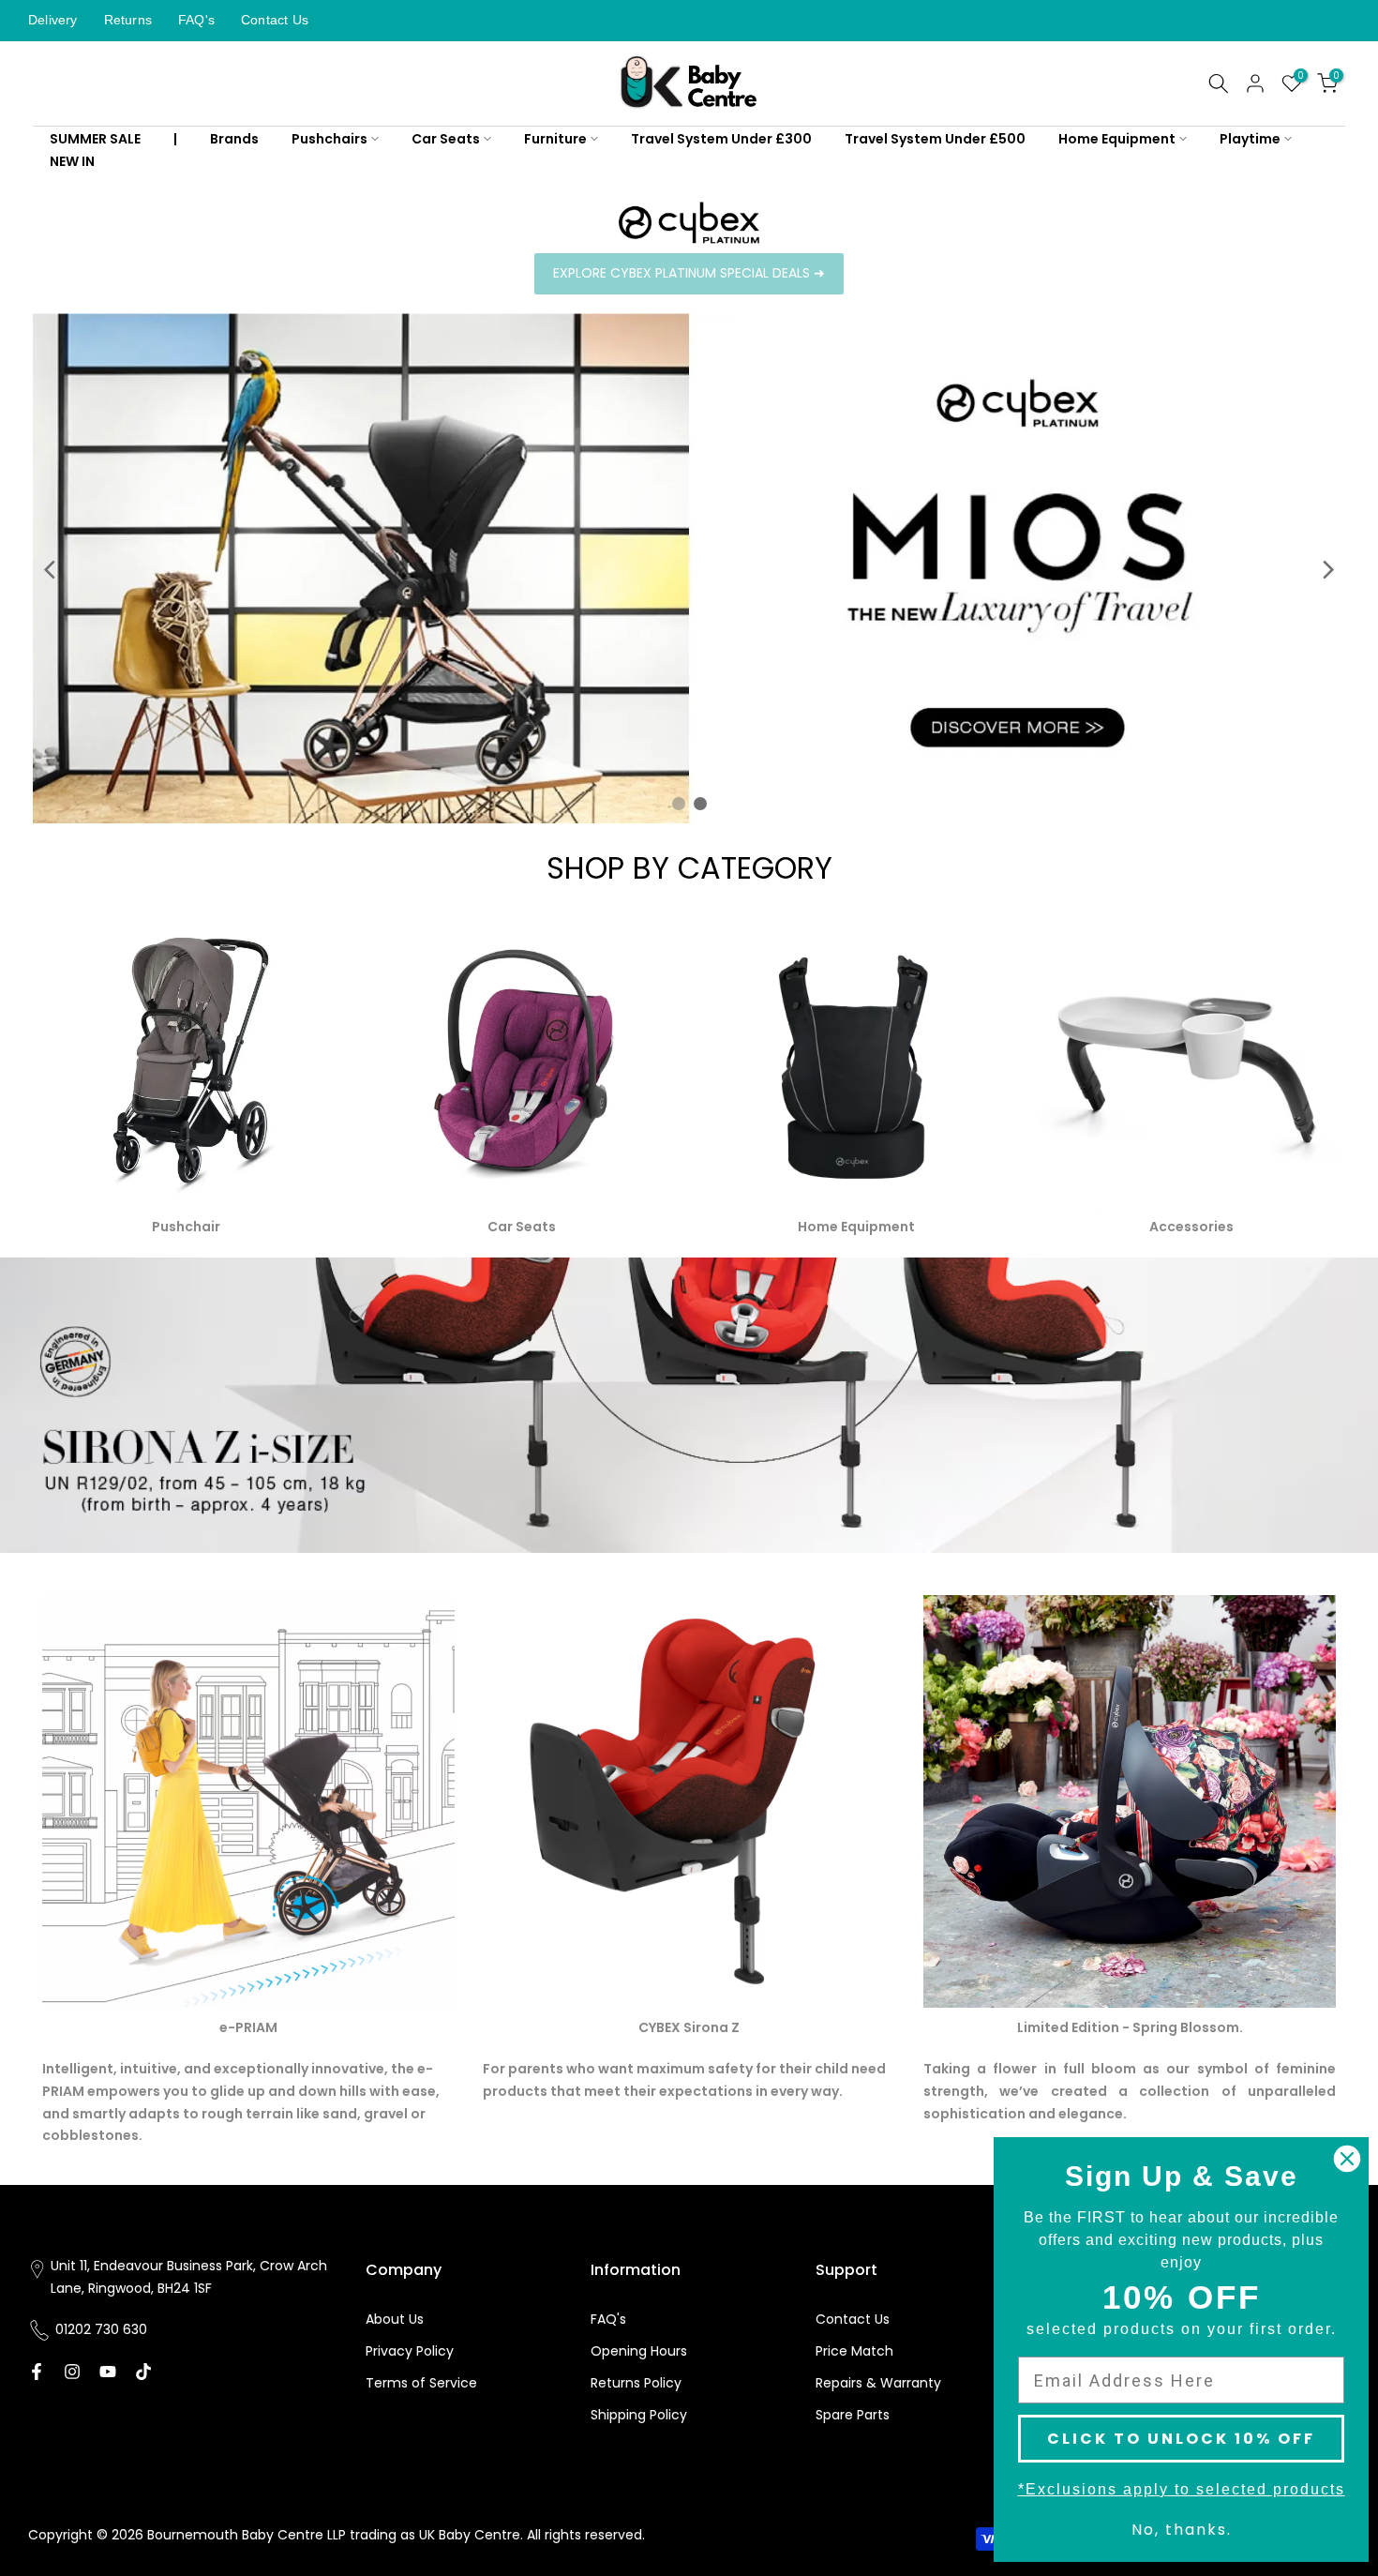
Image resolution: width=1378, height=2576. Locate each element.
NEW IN (72, 161)
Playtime (1250, 139)
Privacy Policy (410, 2351)
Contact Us (275, 20)
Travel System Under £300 (721, 139)
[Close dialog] (1347, 2159)
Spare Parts (853, 2415)
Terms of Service (421, 2383)
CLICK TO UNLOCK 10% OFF (1181, 2439)
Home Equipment (1117, 139)
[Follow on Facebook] (37, 2372)
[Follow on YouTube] (108, 2372)
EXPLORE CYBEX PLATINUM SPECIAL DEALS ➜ (689, 273)
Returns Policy (636, 2383)
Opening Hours (639, 2351)
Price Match (854, 2351)
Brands (234, 139)
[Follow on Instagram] (72, 2372)
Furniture (555, 139)
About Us (395, 2319)
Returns (128, 20)
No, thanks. (1182, 2530)
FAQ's (196, 20)
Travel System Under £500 (935, 139)
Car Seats (446, 139)
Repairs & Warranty (878, 2383)
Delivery (53, 20)
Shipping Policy (639, 2415)
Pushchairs (330, 139)
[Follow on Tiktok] (143, 2372)
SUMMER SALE (95, 139)
